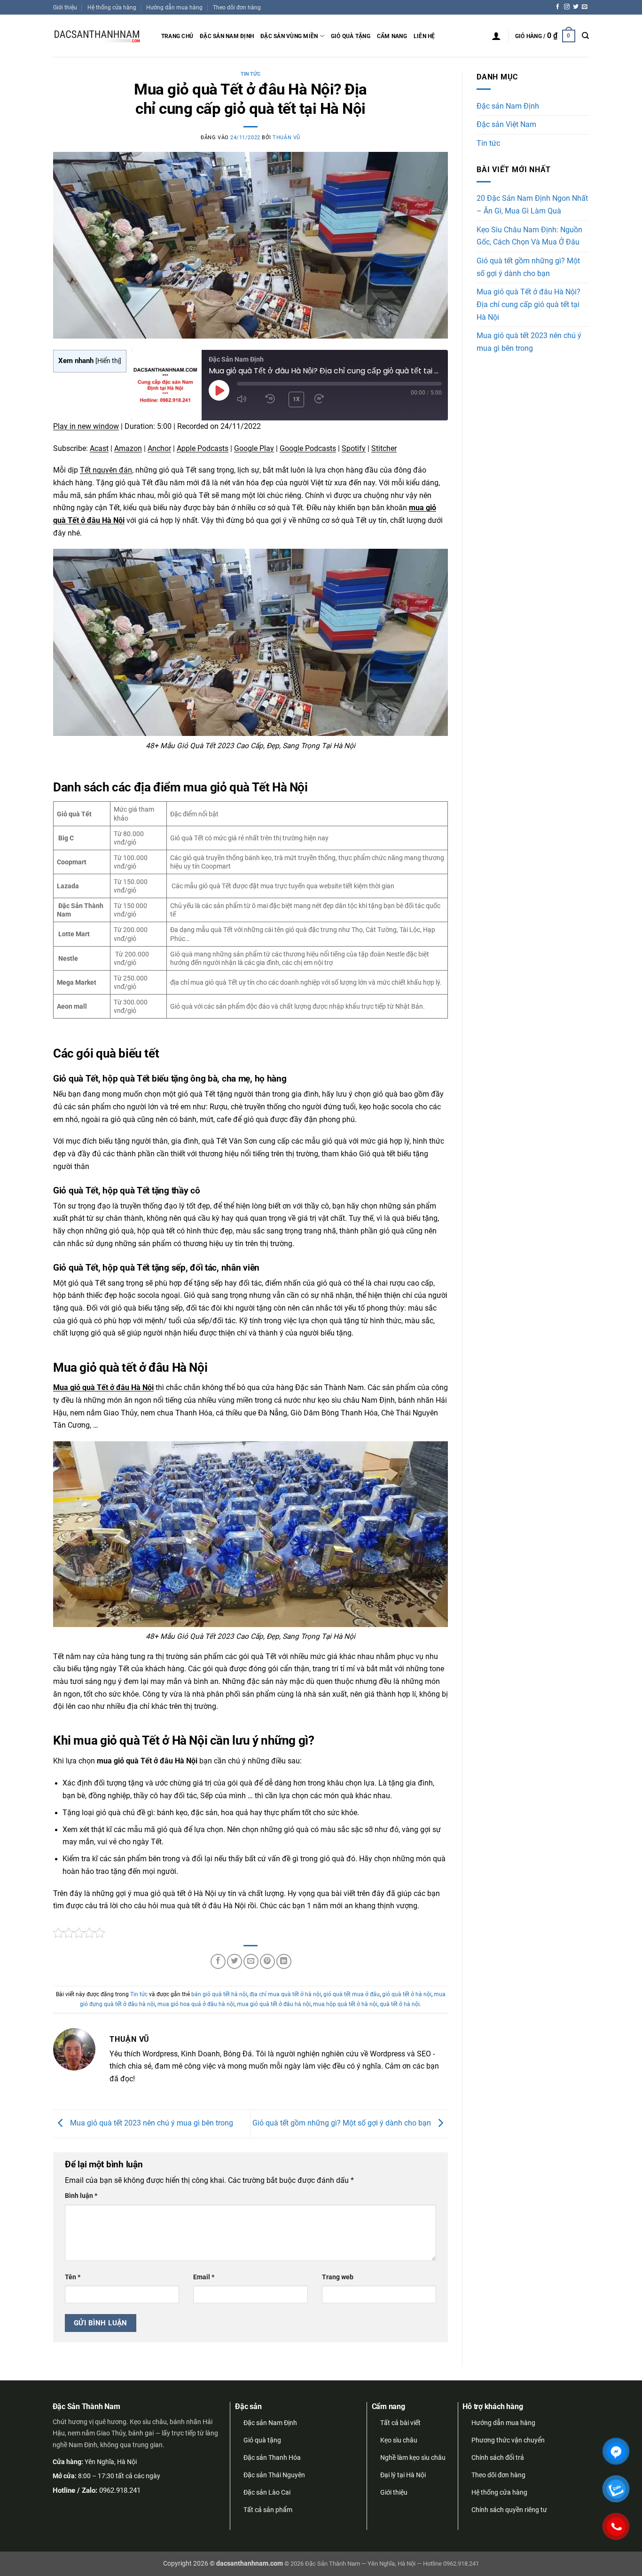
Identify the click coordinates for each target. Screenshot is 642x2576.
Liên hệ (424, 36)
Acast (99, 449)
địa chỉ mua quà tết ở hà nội (285, 1994)
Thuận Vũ (286, 138)
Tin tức (251, 74)
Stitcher (384, 449)
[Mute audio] (245, 399)
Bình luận (81, 2196)
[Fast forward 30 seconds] (323, 399)
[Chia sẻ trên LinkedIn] (284, 1961)
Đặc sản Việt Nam (506, 125)
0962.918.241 (120, 2490)
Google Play (254, 449)
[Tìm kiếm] (585, 36)
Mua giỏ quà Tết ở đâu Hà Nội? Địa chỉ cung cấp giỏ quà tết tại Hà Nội (528, 304)
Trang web (338, 2277)
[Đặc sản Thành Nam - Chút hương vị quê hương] (100, 36)
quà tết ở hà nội (400, 2004)
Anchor (159, 449)
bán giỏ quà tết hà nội (219, 1994)
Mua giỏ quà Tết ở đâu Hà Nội (103, 1388)
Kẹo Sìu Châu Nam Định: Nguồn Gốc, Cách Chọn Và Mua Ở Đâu (529, 236)
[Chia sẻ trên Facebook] (218, 1961)
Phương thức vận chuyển (508, 2440)
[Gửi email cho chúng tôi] (585, 7)
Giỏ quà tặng (351, 36)
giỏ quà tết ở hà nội (407, 1994)
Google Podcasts (308, 449)
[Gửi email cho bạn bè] (251, 1961)
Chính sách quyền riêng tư (509, 2510)
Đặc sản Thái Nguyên (274, 2475)
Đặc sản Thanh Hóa (272, 2457)
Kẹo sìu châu (399, 2440)
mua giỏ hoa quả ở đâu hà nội (196, 2004)
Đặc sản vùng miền (289, 36)
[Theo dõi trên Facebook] (558, 7)
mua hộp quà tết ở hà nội (345, 2004)
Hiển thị (108, 361)
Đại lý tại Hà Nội (403, 2475)
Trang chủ (177, 36)
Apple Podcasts (203, 449)
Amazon (128, 449)
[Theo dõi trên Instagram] (567, 7)
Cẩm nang (392, 36)
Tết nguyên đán (106, 470)
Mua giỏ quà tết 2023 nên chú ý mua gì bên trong (151, 2123)
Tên (73, 2277)
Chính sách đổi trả (498, 2457)
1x (297, 399)
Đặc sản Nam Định (227, 36)
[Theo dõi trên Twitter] (576, 7)
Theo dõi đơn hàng (237, 7)
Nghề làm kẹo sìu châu (413, 2457)
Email (204, 2277)
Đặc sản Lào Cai (267, 2492)
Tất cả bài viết (400, 2423)
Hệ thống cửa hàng (112, 7)
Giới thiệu (65, 7)
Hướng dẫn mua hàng (174, 7)
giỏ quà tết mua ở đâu (352, 1994)
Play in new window (86, 427)
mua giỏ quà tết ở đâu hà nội (274, 2004)
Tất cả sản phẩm (268, 2510)
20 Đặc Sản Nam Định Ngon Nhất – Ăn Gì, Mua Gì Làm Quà (532, 205)
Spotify (354, 449)
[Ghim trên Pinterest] (267, 1961)
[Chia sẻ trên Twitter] (235, 1961)
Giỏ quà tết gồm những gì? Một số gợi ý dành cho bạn (343, 2123)
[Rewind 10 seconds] (271, 399)
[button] (496, 36)
